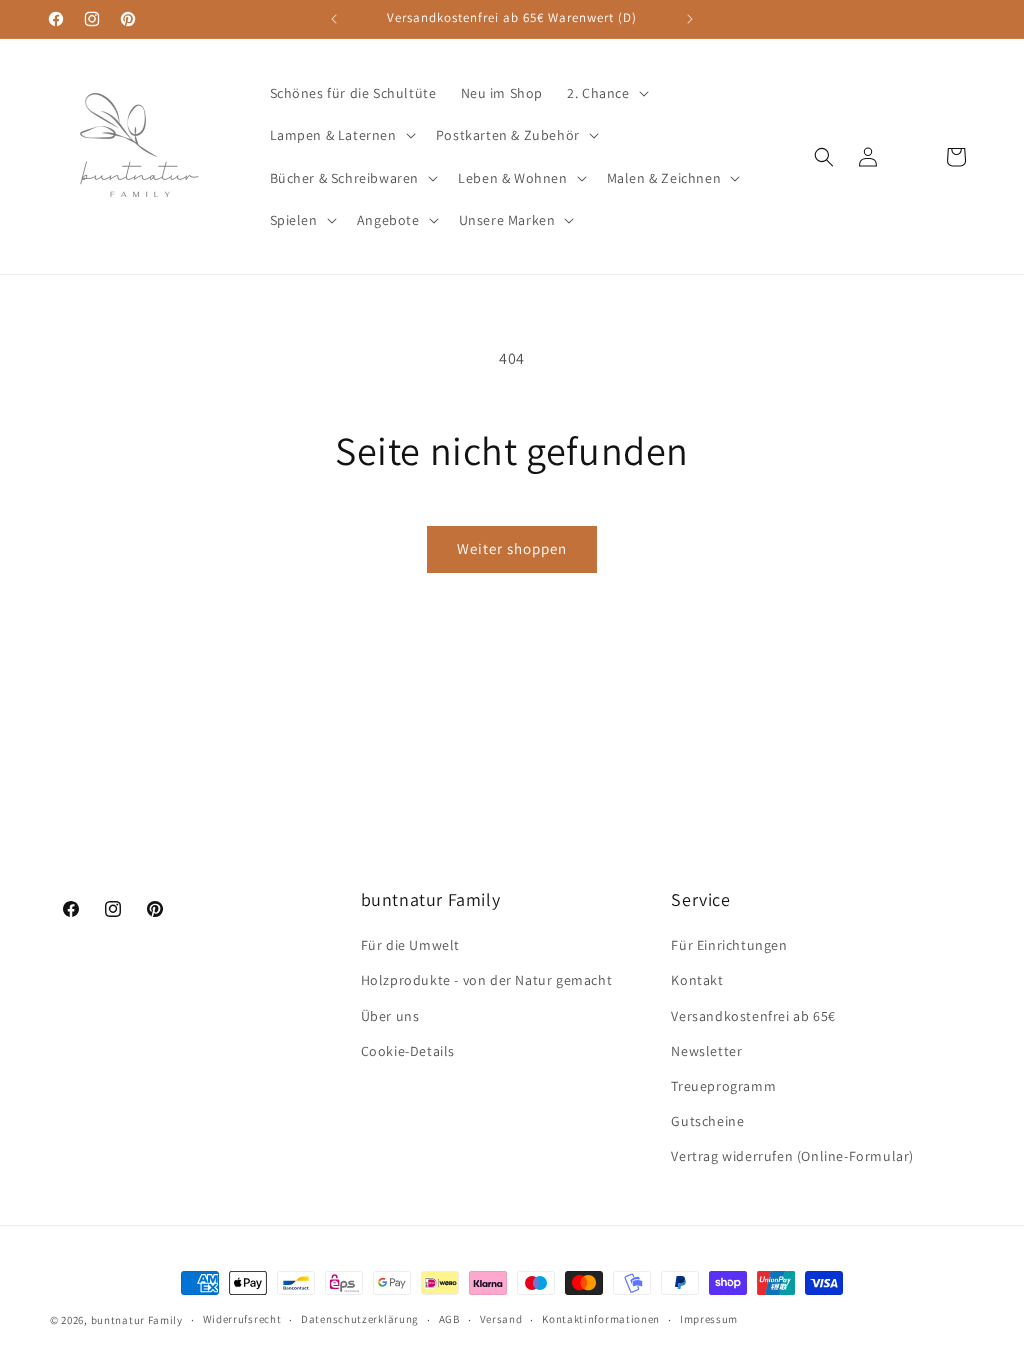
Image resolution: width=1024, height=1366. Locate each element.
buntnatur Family (137, 1320)
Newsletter (706, 1051)
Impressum (709, 1319)
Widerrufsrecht (242, 1319)
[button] (605, 93)
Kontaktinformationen (601, 1319)
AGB (449, 1319)
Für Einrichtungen (729, 945)
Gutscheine (707, 1121)
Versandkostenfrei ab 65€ (753, 1016)
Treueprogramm (723, 1086)
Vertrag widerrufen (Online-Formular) (792, 1156)
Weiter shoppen (512, 548)
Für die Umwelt (410, 945)
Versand (501, 1319)
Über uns (390, 1016)
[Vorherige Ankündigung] (334, 19)
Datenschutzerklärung (360, 1319)
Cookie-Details (408, 1051)
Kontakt (697, 980)
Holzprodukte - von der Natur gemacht (487, 980)
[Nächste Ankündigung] (690, 19)
